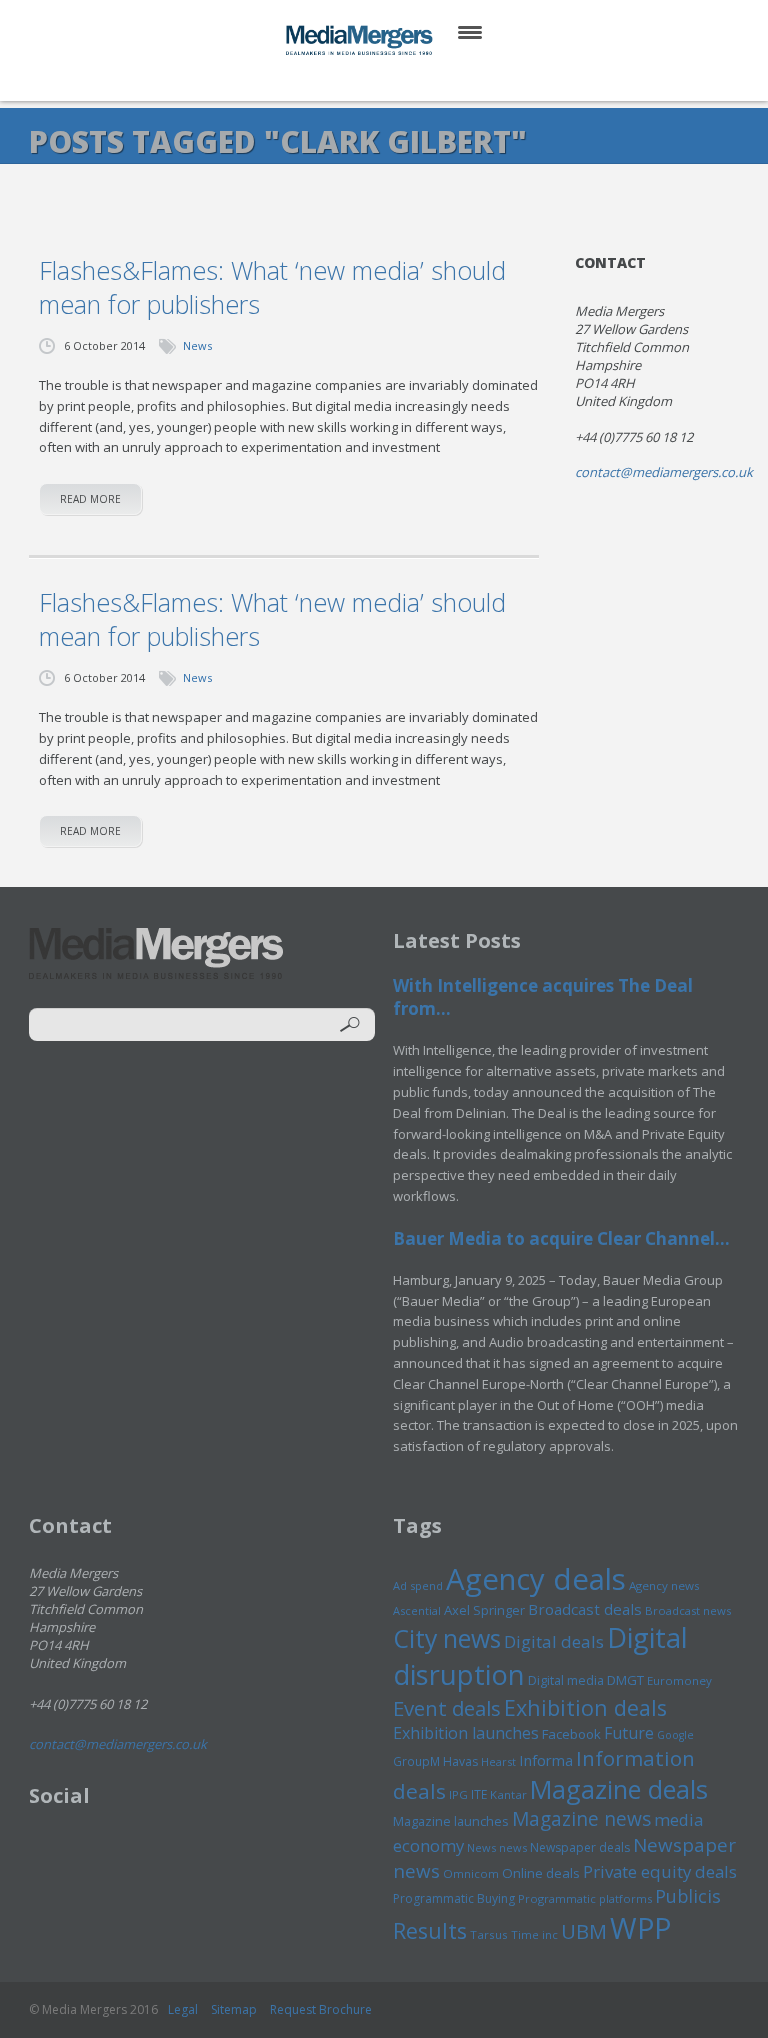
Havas (460, 1761)
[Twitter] (355, 79)
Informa (546, 1760)
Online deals (541, 1873)
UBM (584, 1931)
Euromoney (679, 1680)
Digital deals (554, 1641)
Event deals (447, 1708)
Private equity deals (660, 1871)
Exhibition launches (466, 1733)
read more (90, 499)
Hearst (498, 1761)
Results (430, 1930)
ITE (479, 1794)
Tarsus (489, 1934)
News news (497, 1847)
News (197, 345)
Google (675, 1735)
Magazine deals (619, 1789)
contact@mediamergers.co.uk (664, 472)
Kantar (508, 1794)
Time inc (534, 1934)
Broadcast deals (585, 1609)
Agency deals (536, 1579)
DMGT (625, 1680)
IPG (458, 1794)
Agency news (664, 1585)
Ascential (417, 1610)
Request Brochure (321, 2009)
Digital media (566, 1680)
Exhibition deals (585, 1707)
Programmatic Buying (454, 1898)
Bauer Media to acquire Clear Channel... (561, 1238)
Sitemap (234, 2009)
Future (629, 1733)
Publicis (688, 1896)
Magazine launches (451, 1821)
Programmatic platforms (585, 1898)
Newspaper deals (580, 1847)
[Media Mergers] (361, 40)
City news (447, 1638)
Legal (183, 2009)
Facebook (571, 1734)
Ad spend (418, 1585)
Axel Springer (484, 1610)
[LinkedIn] (403, 79)
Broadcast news (688, 1610)
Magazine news (581, 1819)
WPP (640, 1927)
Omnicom (471, 1873)
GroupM (416, 1761)
